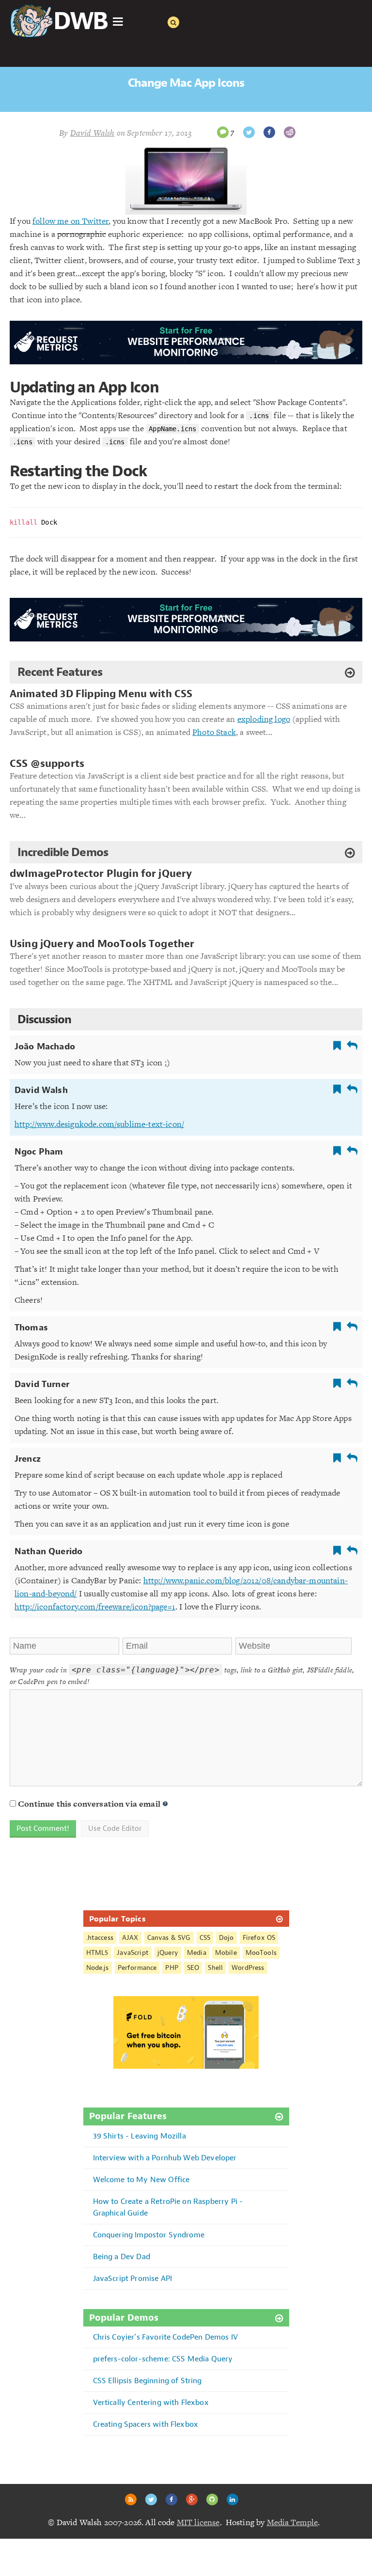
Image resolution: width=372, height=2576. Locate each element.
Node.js (98, 1968)
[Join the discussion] (223, 132)
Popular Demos (124, 2318)
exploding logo (264, 719)
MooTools (261, 1953)
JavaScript (133, 1953)
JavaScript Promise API (133, 2278)
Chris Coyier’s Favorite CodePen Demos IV (165, 2337)
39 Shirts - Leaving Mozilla (139, 2136)
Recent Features (60, 672)
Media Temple (293, 2522)
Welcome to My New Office (141, 2179)
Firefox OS (259, 1938)
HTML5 (97, 1953)
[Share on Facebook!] (269, 132)
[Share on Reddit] (290, 132)
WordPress (248, 1968)
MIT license (198, 2522)
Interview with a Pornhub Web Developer (165, 2158)
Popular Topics (117, 1919)
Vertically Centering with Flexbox (151, 2402)
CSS (205, 1938)
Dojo (226, 1938)
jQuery (168, 1953)
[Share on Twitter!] (249, 132)
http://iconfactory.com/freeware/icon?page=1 (95, 1607)
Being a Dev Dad (122, 2256)
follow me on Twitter (70, 221)
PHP (171, 1968)
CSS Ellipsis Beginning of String (147, 2381)
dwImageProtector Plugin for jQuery (101, 874)
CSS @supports (47, 764)
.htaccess (100, 1938)
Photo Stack (214, 732)
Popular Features (128, 2116)
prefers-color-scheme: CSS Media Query (163, 2359)
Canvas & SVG (169, 1938)
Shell (215, 1968)
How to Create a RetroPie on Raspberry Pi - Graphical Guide (168, 2207)
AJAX (130, 1938)
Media (197, 1953)
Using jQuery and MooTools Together (102, 944)
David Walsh (41, 1090)
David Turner (42, 1384)
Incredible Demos (63, 852)
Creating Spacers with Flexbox (146, 2424)
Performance (137, 1968)
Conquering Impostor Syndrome (149, 2235)
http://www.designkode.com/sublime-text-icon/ (99, 1124)
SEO (193, 1968)
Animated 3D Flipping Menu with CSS (101, 694)
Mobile (226, 1953)
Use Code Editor (115, 1828)
